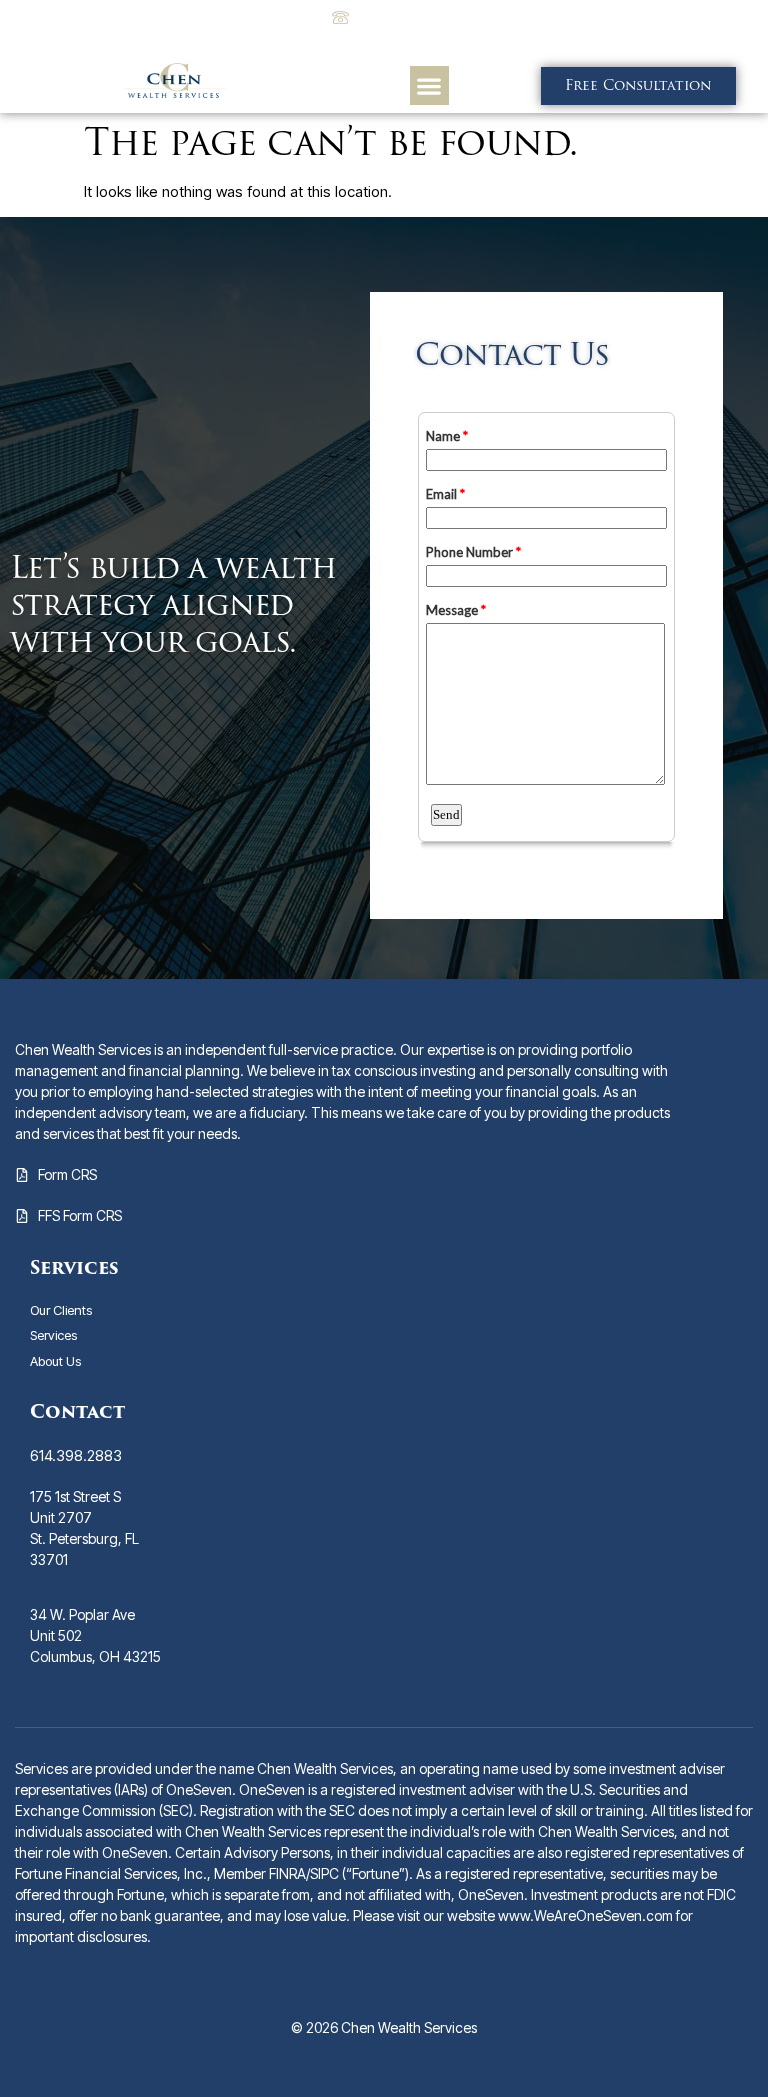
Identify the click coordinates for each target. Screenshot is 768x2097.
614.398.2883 (76, 1455)
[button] (429, 85)
